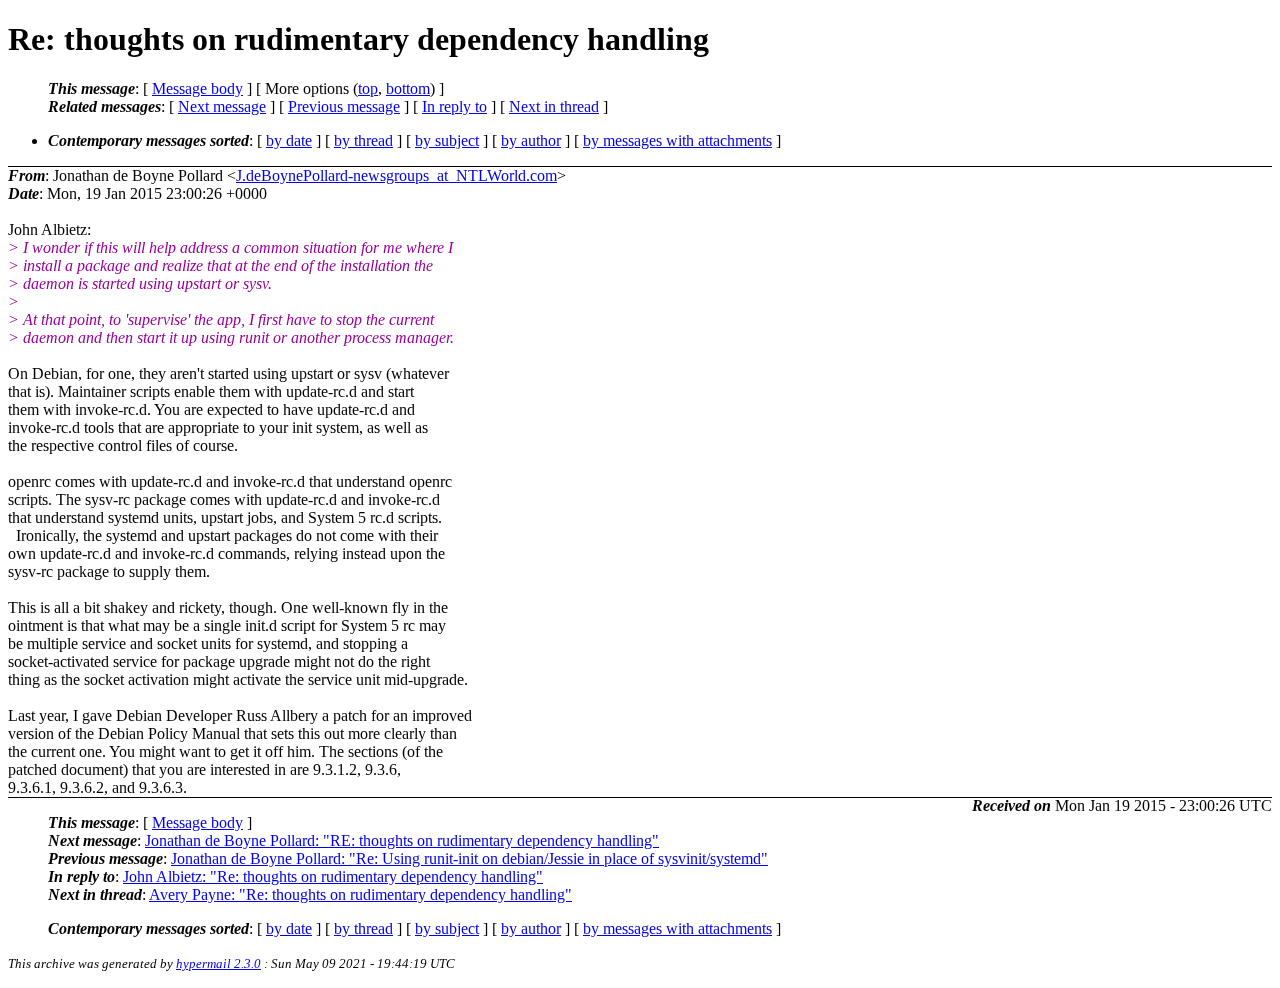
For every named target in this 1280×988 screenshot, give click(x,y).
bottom (408, 88)
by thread (363, 140)
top (368, 88)
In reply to (454, 106)
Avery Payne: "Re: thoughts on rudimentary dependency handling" (360, 894)
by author (531, 140)
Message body (197, 88)
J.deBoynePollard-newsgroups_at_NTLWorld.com (396, 175)
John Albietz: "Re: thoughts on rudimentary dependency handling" (333, 876)
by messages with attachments (677, 140)
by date (289, 140)
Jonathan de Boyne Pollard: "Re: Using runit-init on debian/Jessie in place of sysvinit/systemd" (469, 858)
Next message (222, 106)
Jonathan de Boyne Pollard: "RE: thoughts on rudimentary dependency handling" (402, 840)
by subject (447, 140)
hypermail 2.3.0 (218, 963)
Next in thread (554, 106)
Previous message (344, 106)
